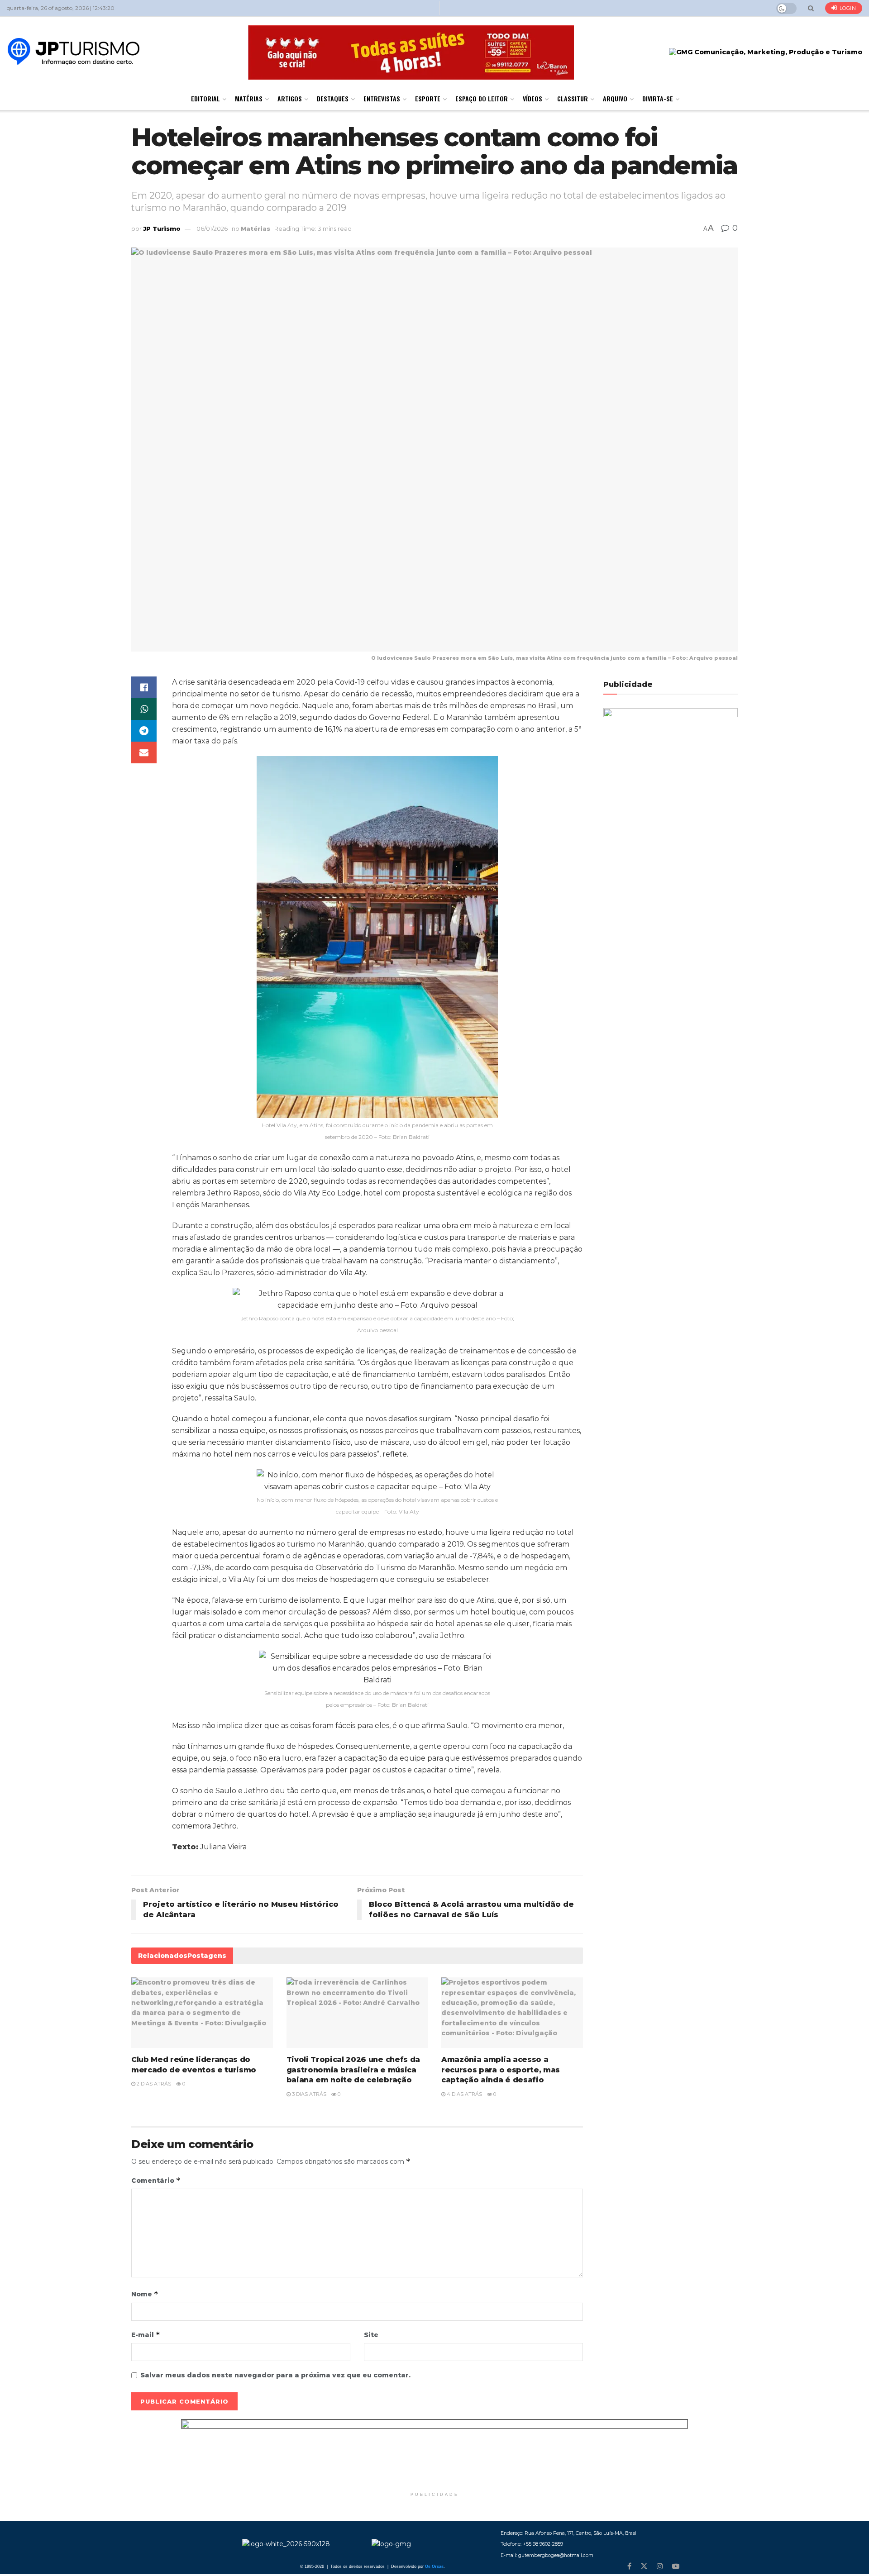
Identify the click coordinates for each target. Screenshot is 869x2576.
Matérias (249, 98)
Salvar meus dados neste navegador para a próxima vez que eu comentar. (275, 2375)
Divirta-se (658, 98)
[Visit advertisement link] (434, 2453)
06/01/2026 (212, 229)
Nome (145, 2294)
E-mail (146, 2335)
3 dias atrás (308, 2094)
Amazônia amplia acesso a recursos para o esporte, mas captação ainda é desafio (501, 2070)
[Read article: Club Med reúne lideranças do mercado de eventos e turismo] (202, 2013)
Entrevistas (382, 98)
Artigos (290, 98)
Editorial (205, 98)
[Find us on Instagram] (660, 2566)
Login (847, 8)
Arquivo (615, 98)
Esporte (428, 98)
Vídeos (532, 98)
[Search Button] (811, 8)
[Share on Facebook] (144, 687)
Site (371, 2335)
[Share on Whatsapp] (144, 709)
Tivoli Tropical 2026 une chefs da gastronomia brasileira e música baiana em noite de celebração (353, 2070)
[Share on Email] (144, 752)
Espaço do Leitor (482, 98)
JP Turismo (162, 229)
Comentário (156, 2180)
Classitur (573, 98)
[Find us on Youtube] (676, 2566)
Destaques (333, 98)
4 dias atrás (464, 2094)
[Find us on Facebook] (629, 2566)
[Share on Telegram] (144, 731)
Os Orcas (434, 2566)
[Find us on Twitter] (644, 2566)
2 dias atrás (153, 2084)
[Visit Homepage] (74, 52)
